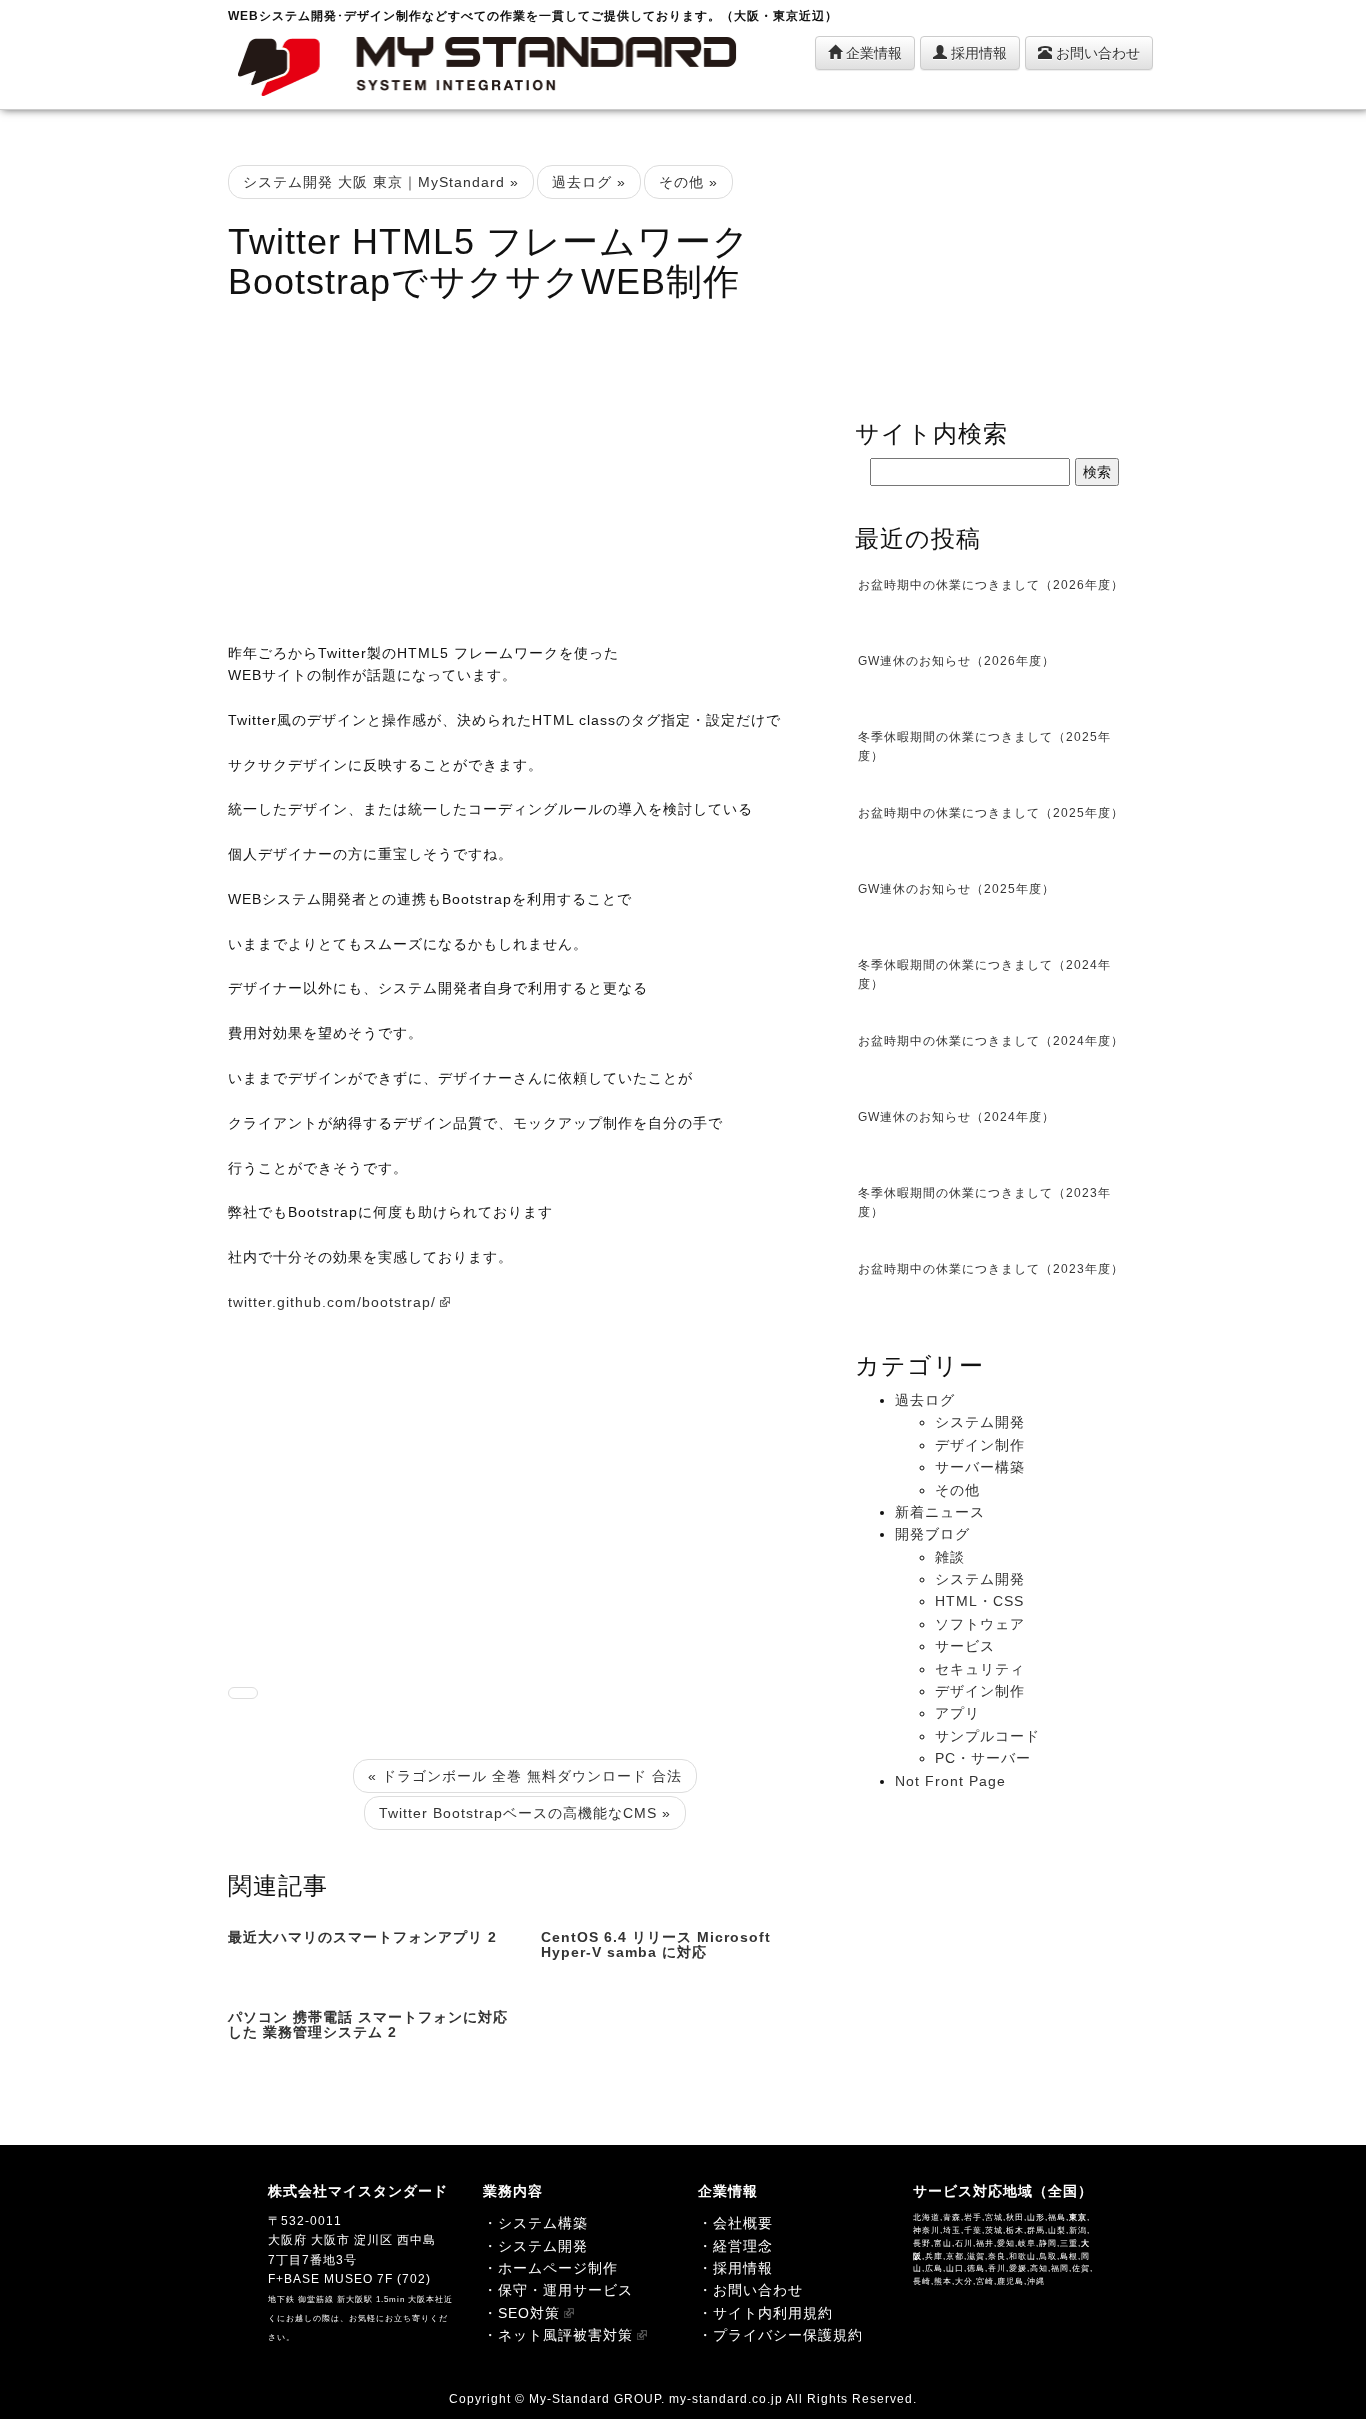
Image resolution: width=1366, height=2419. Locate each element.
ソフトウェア (980, 1624)
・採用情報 (735, 2268)
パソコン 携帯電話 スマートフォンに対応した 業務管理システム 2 (368, 2024)
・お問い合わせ (750, 2290)
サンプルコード (987, 1736)
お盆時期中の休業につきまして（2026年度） (991, 585)
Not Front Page (950, 1781)
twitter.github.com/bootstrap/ (332, 1302)
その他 (957, 1490)
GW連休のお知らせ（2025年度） (956, 889)
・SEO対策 (521, 2313)
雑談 (950, 1557)
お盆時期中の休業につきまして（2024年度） (991, 1041)
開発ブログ (932, 1534)
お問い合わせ (1096, 53)
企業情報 (872, 53)
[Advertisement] (526, 462)
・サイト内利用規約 (765, 2313)
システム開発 (980, 1422)
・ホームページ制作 (550, 2268)
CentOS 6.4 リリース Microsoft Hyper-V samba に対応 (656, 1944)
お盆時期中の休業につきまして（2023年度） (991, 1269)
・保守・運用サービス (558, 2290)
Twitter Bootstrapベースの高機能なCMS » (525, 1813)
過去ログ (925, 1400)
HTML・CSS (979, 1601)
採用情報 (977, 53)
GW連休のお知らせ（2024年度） (956, 1117)
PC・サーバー (983, 1758)
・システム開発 (535, 2246)
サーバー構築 (980, 1467)
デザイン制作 (980, 1445)
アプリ (957, 1713)
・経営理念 (735, 2246)
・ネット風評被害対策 (558, 2335)
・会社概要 (735, 2223)
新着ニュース (940, 1512)
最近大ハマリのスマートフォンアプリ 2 (362, 1937)
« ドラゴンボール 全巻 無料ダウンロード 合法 (525, 1776)
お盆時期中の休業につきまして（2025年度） (991, 813)
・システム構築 (535, 2223)
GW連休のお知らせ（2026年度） (956, 661)
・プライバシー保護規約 (780, 2335)
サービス (965, 1646)
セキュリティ (980, 1669)
